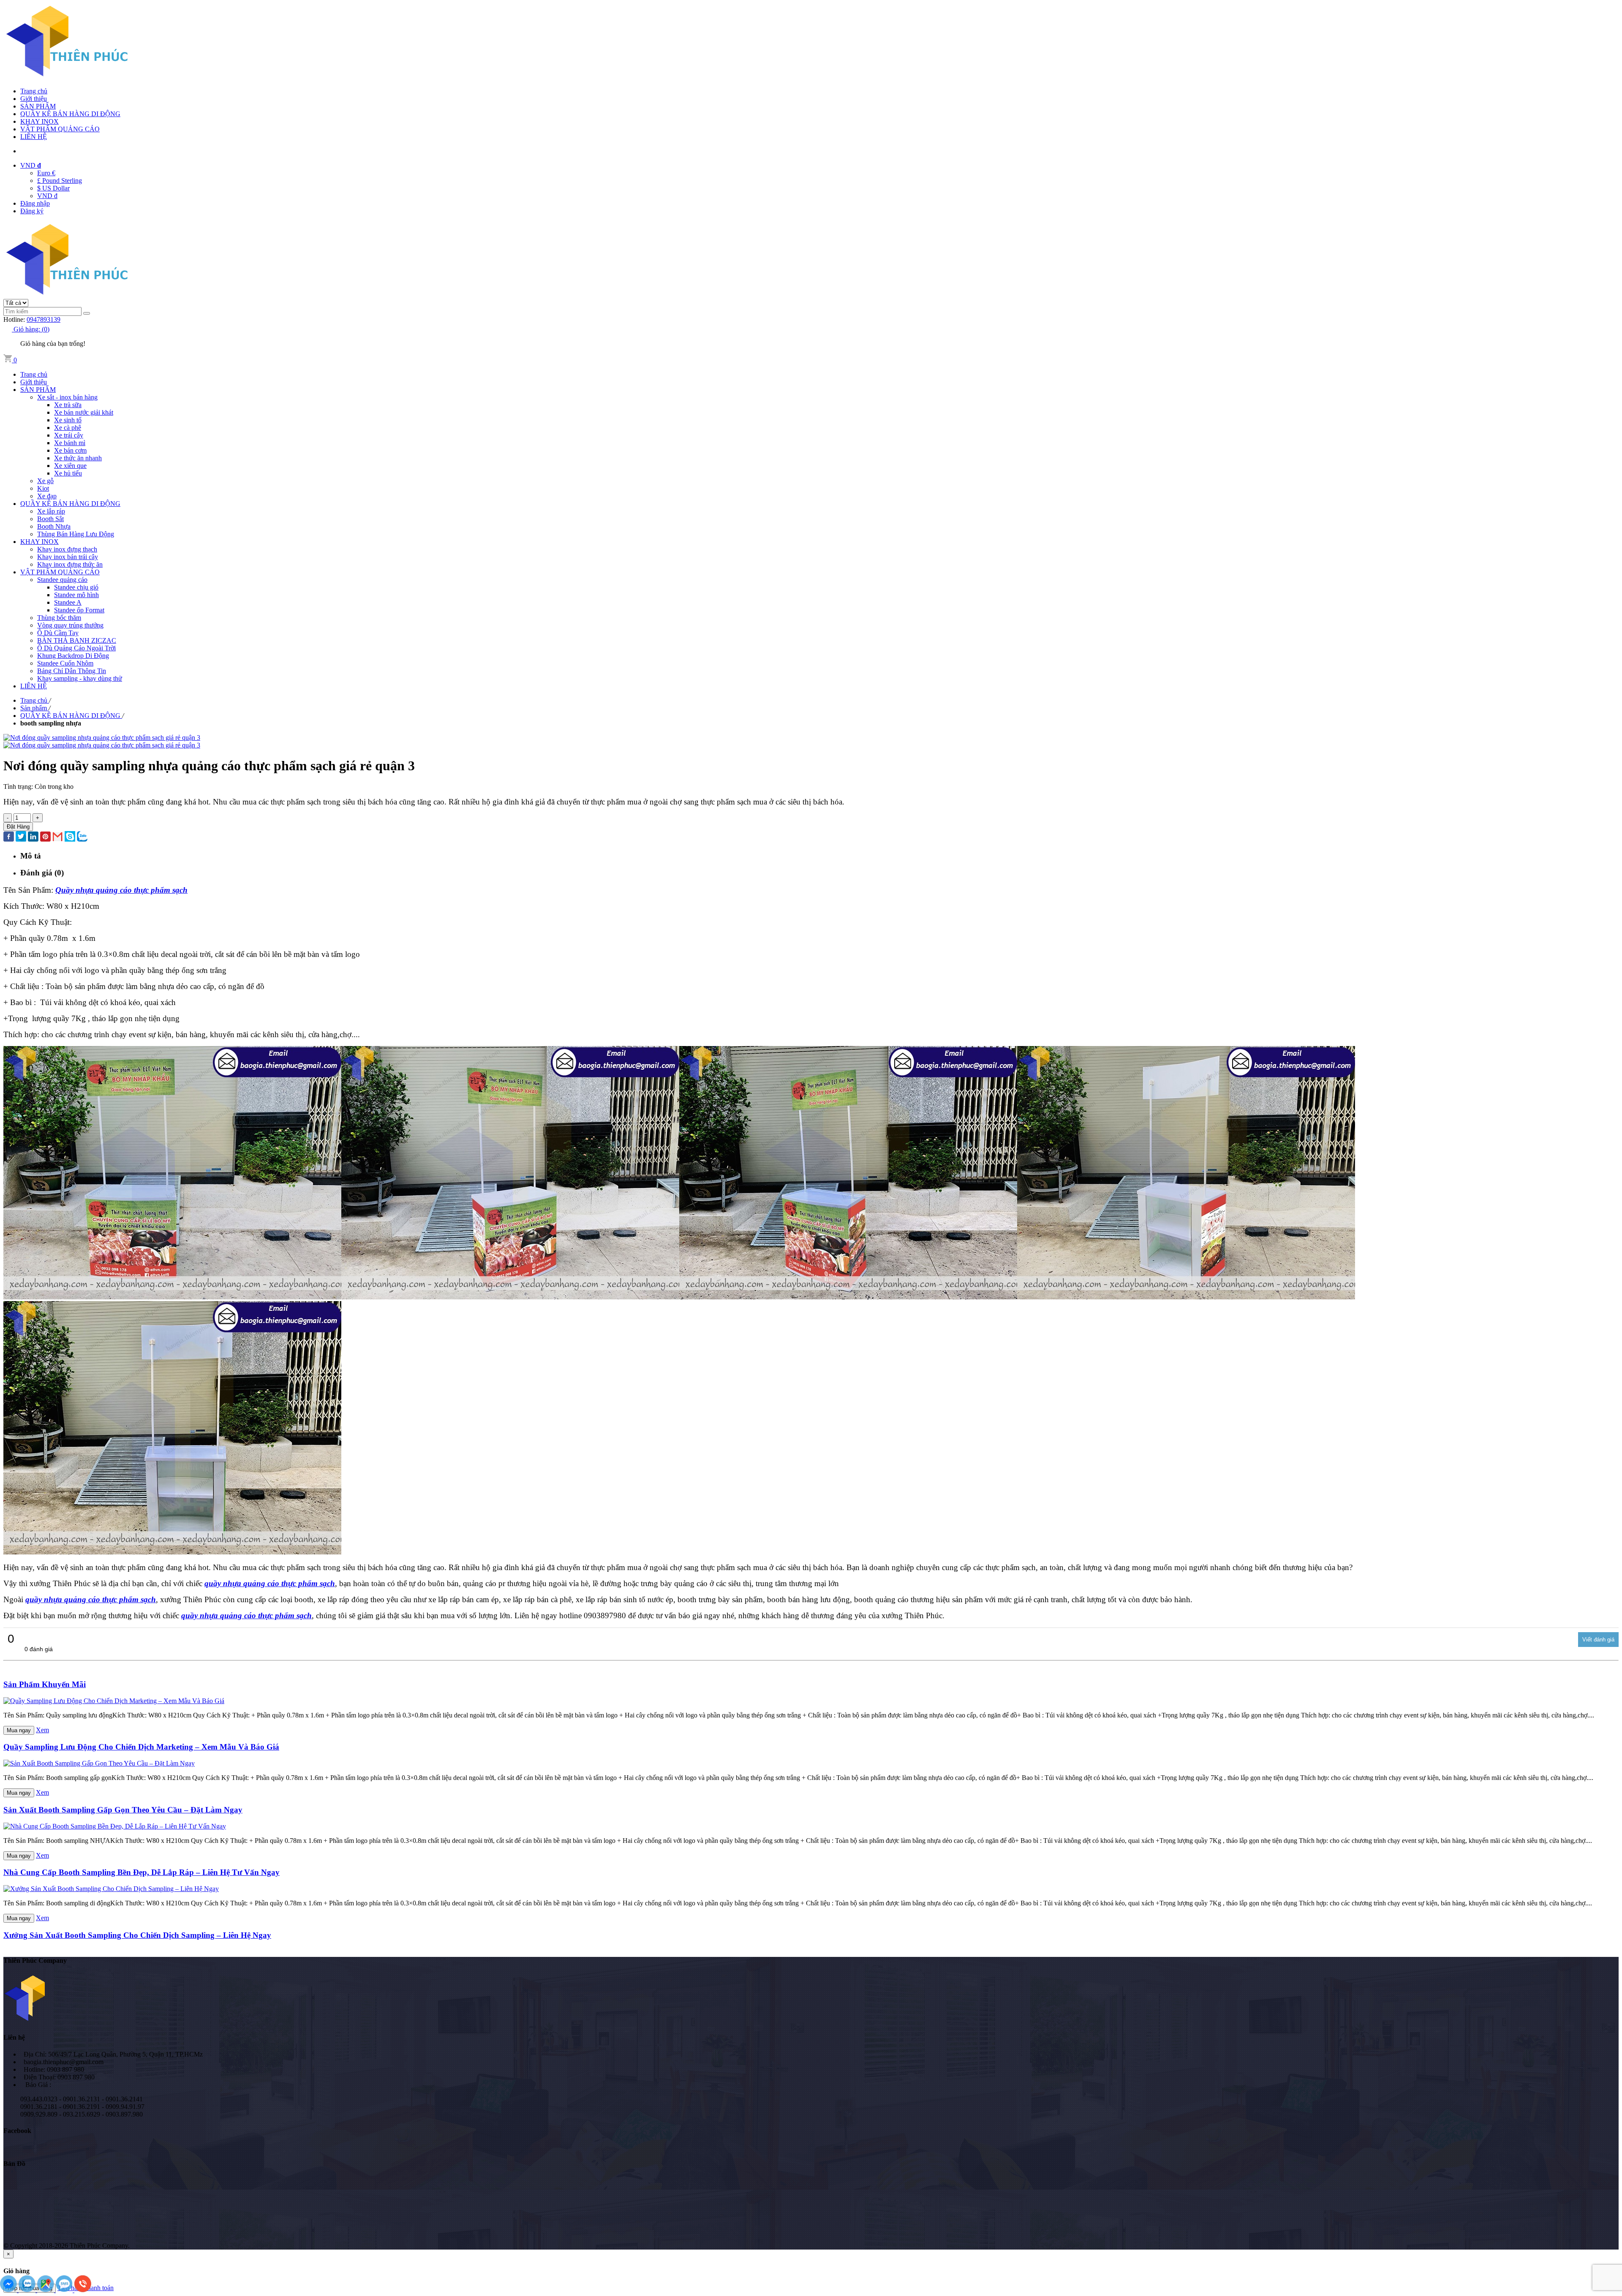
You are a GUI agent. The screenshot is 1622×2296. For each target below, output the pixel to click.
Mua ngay (19, 1730)
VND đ (47, 196)
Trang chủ (34, 91)
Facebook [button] (17, 2131)
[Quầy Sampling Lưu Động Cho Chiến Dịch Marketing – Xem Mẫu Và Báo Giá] (114, 1701)
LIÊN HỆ (34, 137)
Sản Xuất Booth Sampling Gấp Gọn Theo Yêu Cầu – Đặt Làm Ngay (123, 1810)
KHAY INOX (39, 121)
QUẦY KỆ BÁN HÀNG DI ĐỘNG (70, 114)
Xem (42, 1730)
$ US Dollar (53, 188)
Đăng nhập (35, 203)
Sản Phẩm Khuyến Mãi (45, 1684)
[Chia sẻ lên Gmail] (58, 837)
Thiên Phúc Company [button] (35, 1960)
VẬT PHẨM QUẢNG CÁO (60, 129)
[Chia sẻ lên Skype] (70, 837)
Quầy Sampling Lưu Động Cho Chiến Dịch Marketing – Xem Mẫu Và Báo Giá (141, 1747)
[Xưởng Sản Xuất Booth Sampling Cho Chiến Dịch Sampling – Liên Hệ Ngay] (111, 1889)
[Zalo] (28, 2290)
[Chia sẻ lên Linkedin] (33, 837)
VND (31, 165)
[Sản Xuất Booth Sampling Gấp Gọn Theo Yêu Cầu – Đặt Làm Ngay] (99, 1763)
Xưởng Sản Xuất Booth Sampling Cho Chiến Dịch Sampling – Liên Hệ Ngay (137, 1935)
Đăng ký (32, 211)
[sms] (65, 2290)
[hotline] (83, 2290)
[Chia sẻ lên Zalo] (82, 837)
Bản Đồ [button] (14, 2164)
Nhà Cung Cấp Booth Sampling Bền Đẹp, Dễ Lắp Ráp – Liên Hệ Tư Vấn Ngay (142, 1872)
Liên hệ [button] (14, 2037)
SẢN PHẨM (38, 106)
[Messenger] (9, 2290)
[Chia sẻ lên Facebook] (9, 837)
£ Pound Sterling (60, 181)
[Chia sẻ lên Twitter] (21, 837)
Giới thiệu (34, 99)
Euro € (46, 173)
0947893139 (44, 319)
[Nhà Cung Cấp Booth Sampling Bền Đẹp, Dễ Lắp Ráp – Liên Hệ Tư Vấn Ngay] (115, 1826)
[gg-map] (46, 2290)
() (31, 329)
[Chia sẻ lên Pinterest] (45, 837)
